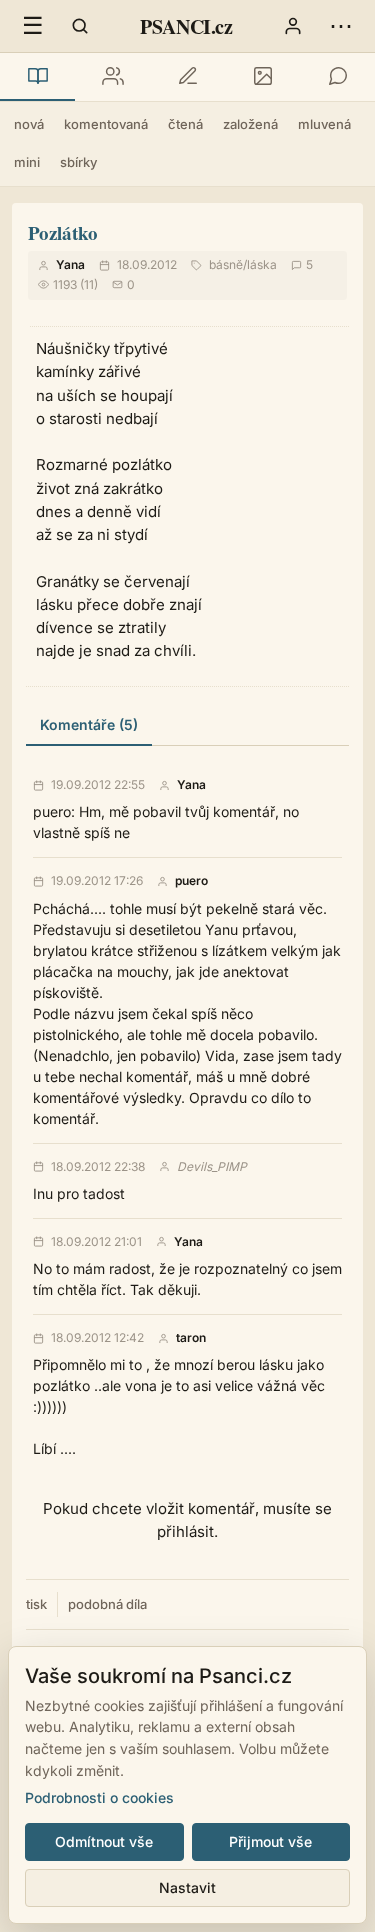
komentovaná (106, 124)
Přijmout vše (270, 1841)
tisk (36, 1604)
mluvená (324, 124)
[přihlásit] (293, 26)
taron (191, 1338)
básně (226, 264)
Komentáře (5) (89, 724)
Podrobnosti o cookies (99, 1797)
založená (250, 124)
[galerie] (262, 77)
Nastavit (187, 1887)
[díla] (37, 77)
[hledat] (80, 26)
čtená (185, 124)
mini (27, 162)
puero (191, 881)
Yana (70, 264)
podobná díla (107, 1604)
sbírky (78, 162)
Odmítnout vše (104, 1841)
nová (29, 124)
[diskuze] (337, 77)
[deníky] (187, 77)
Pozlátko (63, 232)
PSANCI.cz (186, 26)
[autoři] (112, 77)
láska (262, 264)
